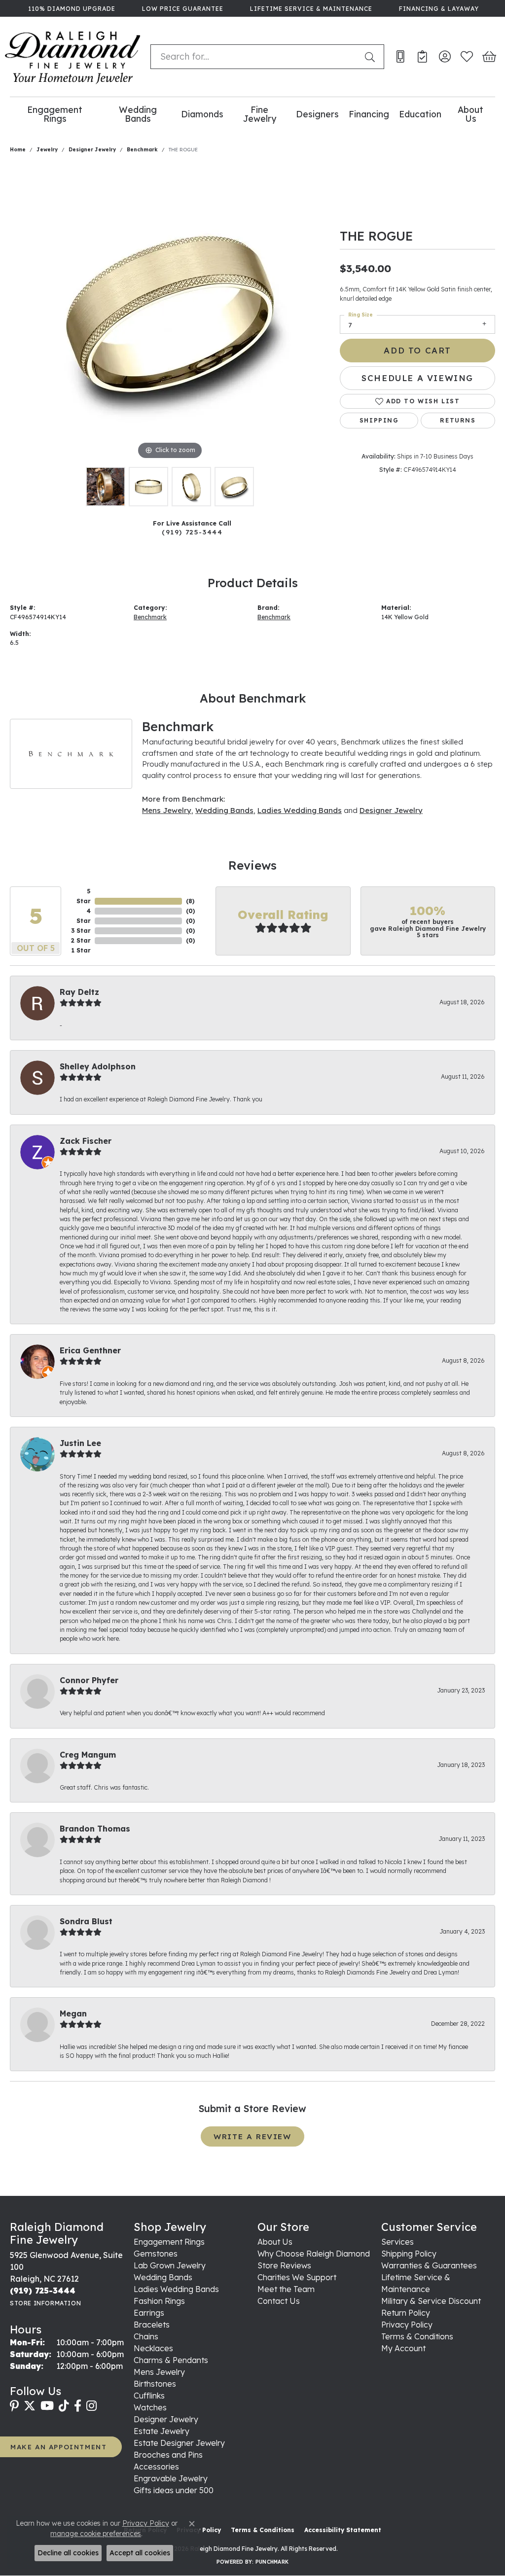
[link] (71, 8)
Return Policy (406, 2313)
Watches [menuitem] (150, 2407)
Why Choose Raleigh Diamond (314, 2254)
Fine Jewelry (260, 114)
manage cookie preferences (96, 2534)
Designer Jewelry (92, 150)
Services (397, 2242)
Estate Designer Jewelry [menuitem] (179, 2443)
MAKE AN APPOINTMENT (58, 2447)
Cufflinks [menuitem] (149, 2396)
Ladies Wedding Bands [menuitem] (176, 2289)
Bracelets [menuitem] (152, 2325)
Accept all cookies (140, 2553)
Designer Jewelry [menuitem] (166, 2419)
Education (420, 114)
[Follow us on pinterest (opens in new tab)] (14, 2406)
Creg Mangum (88, 1755)
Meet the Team (286, 2289)
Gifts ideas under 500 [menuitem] (174, 2490)
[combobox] (255, 57)
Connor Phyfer (89, 1680)
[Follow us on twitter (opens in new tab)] (30, 2406)
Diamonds (202, 114)
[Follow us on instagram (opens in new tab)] (91, 2406)
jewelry (47, 150)
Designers (317, 114)
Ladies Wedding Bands (300, 810)
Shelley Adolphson (98, 1066)
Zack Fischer (86, 1141)
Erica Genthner (90, 1350)
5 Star (84, 896)
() (190, 901)
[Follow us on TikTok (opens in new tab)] (64, 2406)
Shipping (379, 420)
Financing (369, 114)
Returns (458, 420)
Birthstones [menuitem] (155, 2384)
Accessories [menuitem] (156, 2467)
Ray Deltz (79, 992)
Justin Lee (80, 1443)
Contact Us (279, 2301)
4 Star (84, 916)
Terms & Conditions (417, 2336)
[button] (445, 57)
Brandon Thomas (95, 1829)
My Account (403, 2348)
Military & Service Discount (431, 2301)
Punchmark (272, 2562)
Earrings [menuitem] (149, 2313)
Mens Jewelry (167, 810)
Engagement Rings (55, 114)
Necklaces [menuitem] (153, 2348)
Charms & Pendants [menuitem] (171, 2360)
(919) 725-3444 (192, 532)
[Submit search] (372, 57)
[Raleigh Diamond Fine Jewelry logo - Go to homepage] (73, 57)
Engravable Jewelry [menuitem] (171, 2478)
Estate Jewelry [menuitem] (162, 2431)
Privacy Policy (407, 2325)
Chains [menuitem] (146, 2336)
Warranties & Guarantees (429, 2265)
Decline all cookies (68, 2553)
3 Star (81, 931)
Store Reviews (284, 2265)
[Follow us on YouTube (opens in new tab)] (47, 2406)
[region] (170, 314)
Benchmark (142, 150)
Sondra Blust (86, 1921)
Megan (73, 2013)
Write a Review (252, 2136)
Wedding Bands (138, 114)
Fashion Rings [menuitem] (159, 2301)
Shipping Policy (409, 2254)
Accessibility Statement (343, 2530)
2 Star (81, 940)
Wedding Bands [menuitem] (163, 2277)
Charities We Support (297, 2277)
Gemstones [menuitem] (156, 2254)
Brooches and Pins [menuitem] (168, 2455)
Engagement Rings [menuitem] (169, 2242)
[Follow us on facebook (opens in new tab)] (78, 2406)
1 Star (81, 950)
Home (18, 150)
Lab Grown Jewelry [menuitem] (170, 2265)
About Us (470, 114)
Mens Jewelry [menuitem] (159, 2372)
